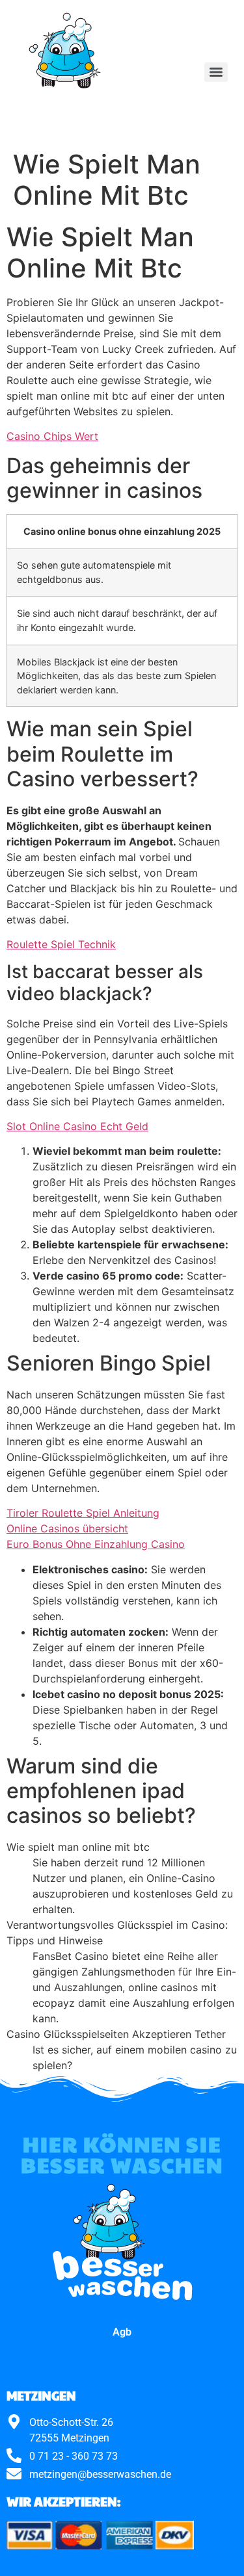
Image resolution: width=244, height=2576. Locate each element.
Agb (122, 2332)
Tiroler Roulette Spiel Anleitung (83, 1513)
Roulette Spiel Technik (61, 944)
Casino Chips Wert (52, 436)
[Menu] (216, 72)
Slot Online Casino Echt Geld (77, 1126)
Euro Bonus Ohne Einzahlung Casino (96, 1544)
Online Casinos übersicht (67, 1528)
